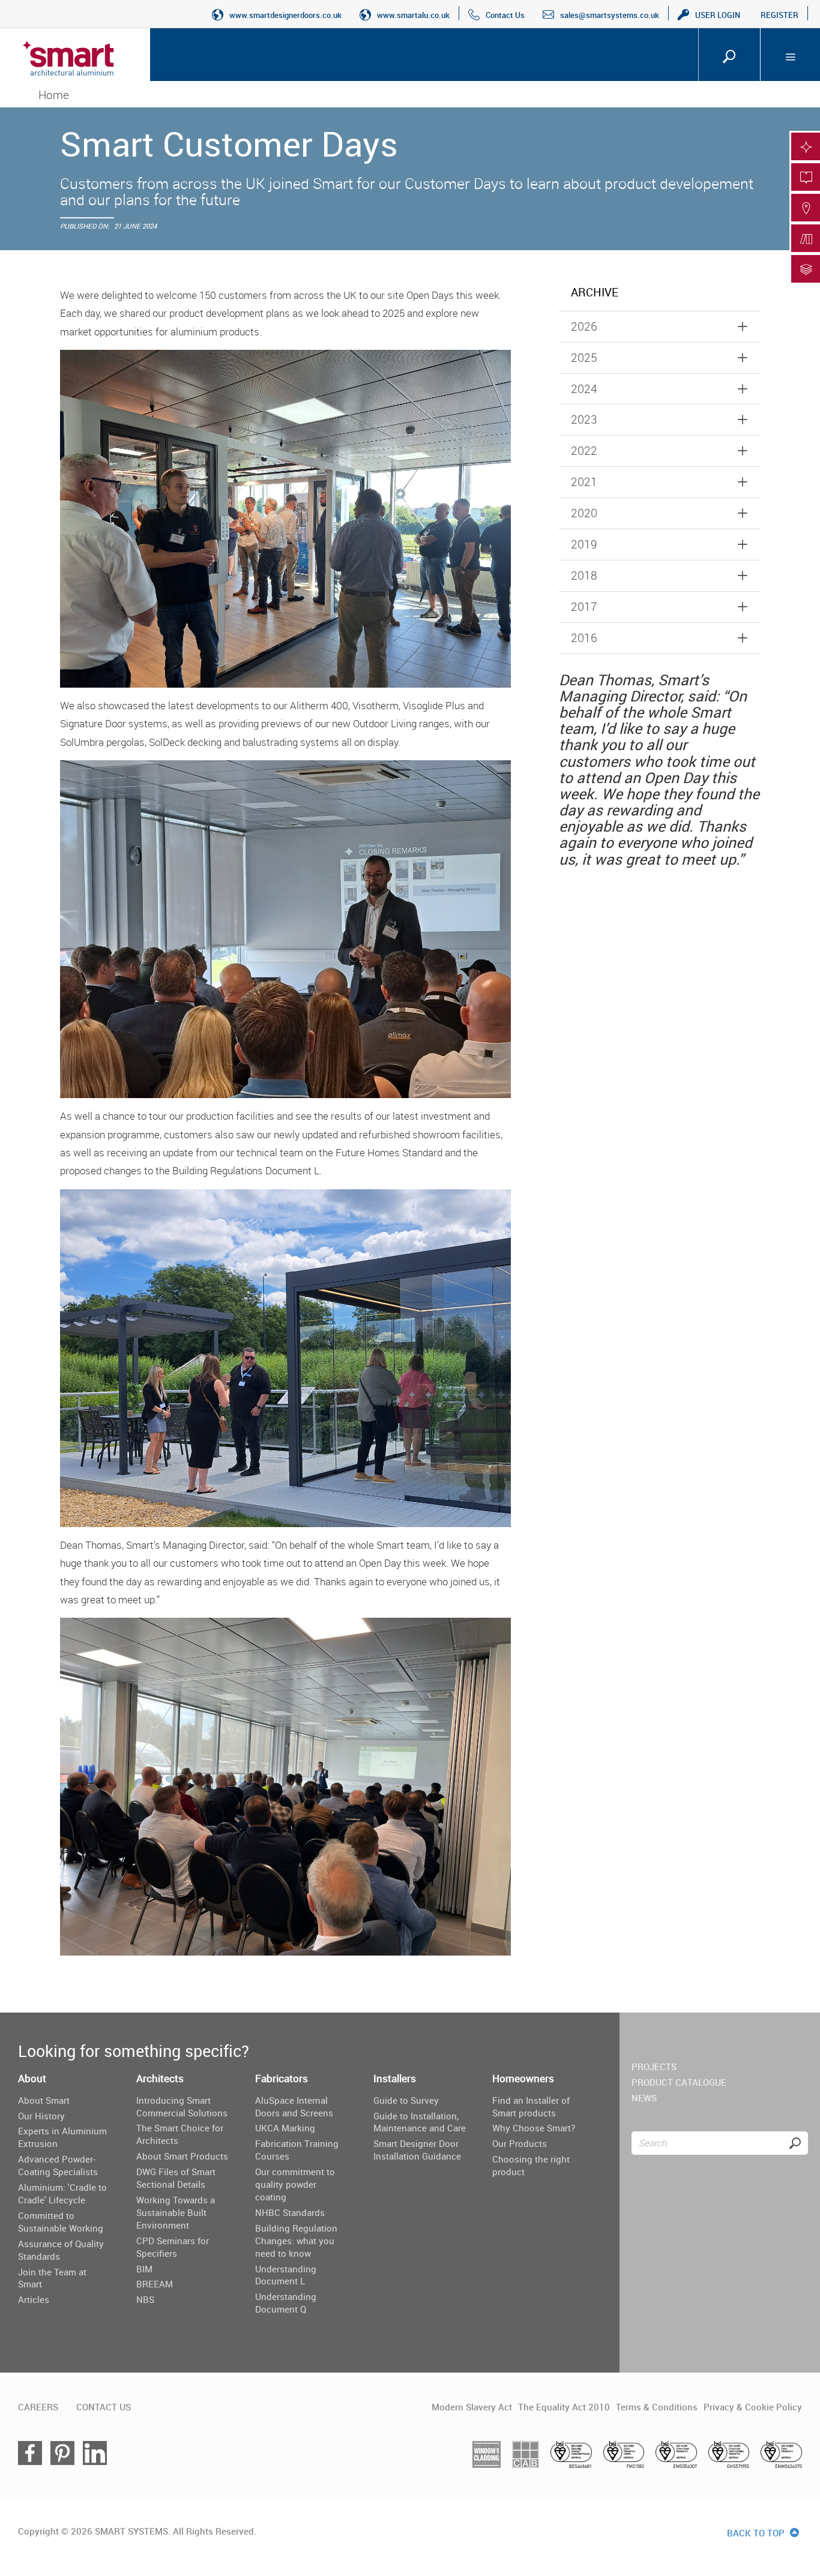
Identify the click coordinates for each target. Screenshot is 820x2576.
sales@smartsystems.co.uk (610, 15)
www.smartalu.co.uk (413, 15)
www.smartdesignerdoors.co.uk (285, 15)
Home (54, 95)
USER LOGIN (718, 15)
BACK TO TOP (757, 2533)
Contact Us (505, 15)
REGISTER (779, 15)
